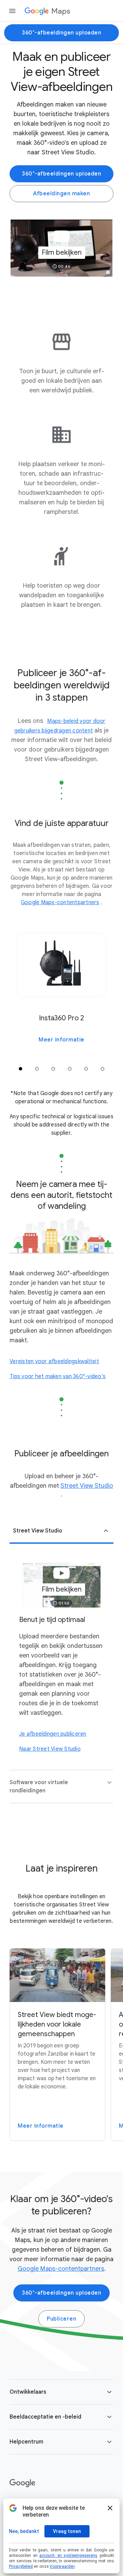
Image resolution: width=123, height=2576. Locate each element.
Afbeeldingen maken (61, 194)
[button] (61, 248)
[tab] (20, 1069)
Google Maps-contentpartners (61, 2269)
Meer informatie (61, 1040)
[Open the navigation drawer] (12, 11)
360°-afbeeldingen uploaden (61, 33)
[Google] (22, 2483)
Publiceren (61, 2319)
